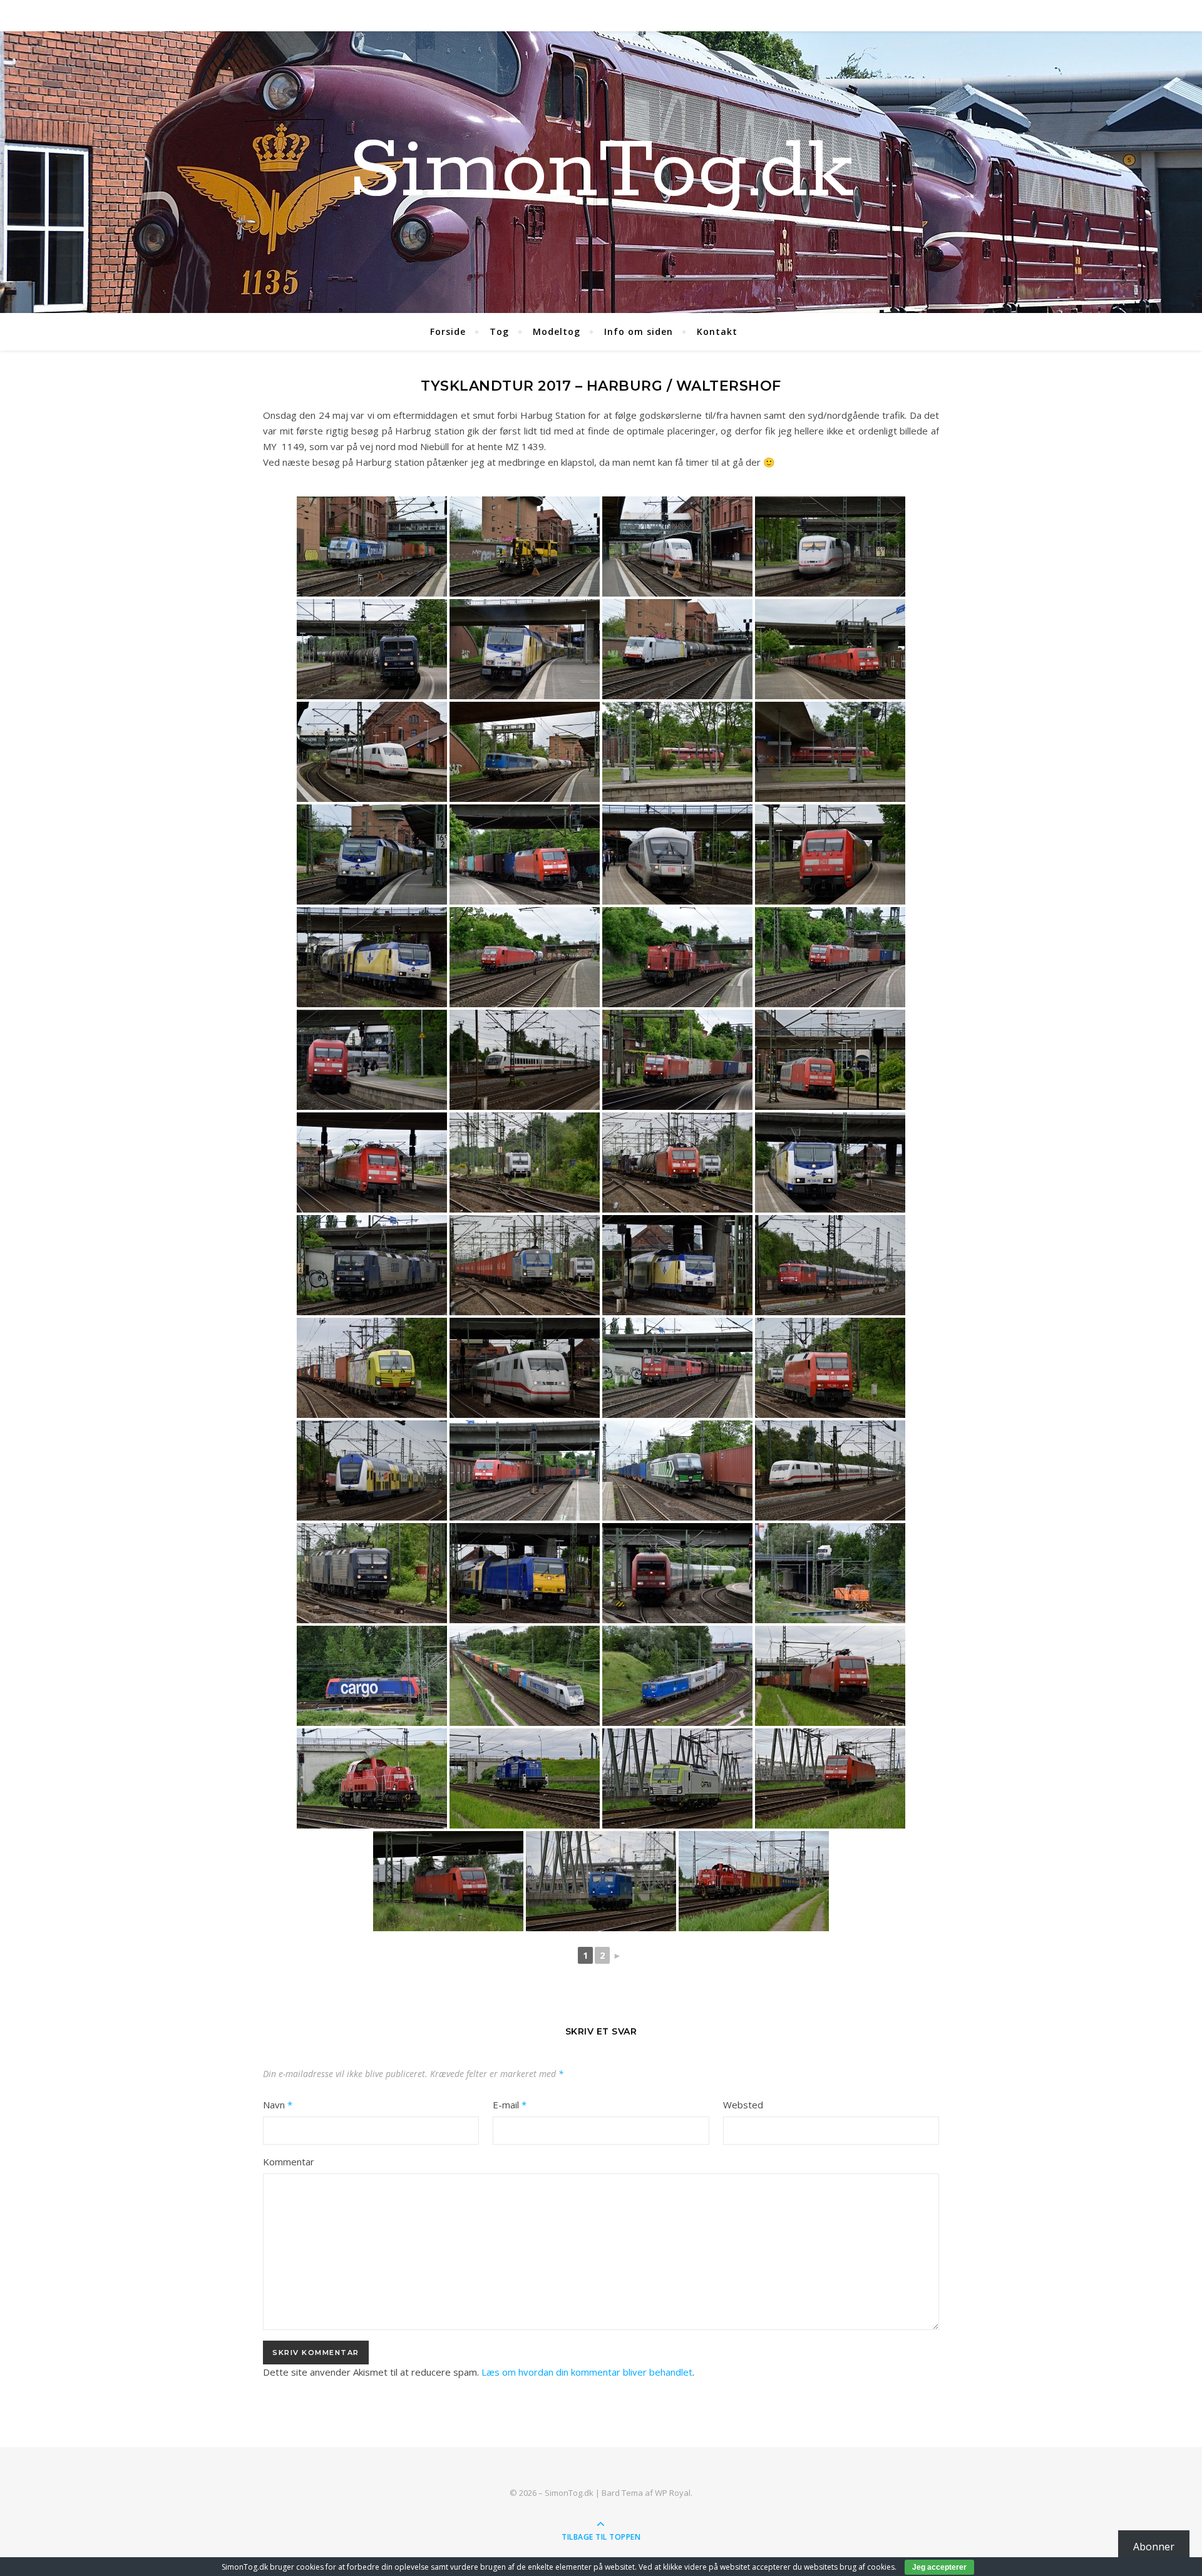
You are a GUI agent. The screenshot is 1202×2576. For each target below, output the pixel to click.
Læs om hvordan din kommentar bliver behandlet (587, 2372)
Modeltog (557, 331)
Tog (499, 331)
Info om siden (639, 331)
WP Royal (673, 2493)
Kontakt (717, 331)
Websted (743, 2105)
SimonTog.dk (601, 172)
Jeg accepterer (939, 2567)
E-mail (510, 2105)
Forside (448, 331)
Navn (278, 2105)
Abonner (1154, 2547)
